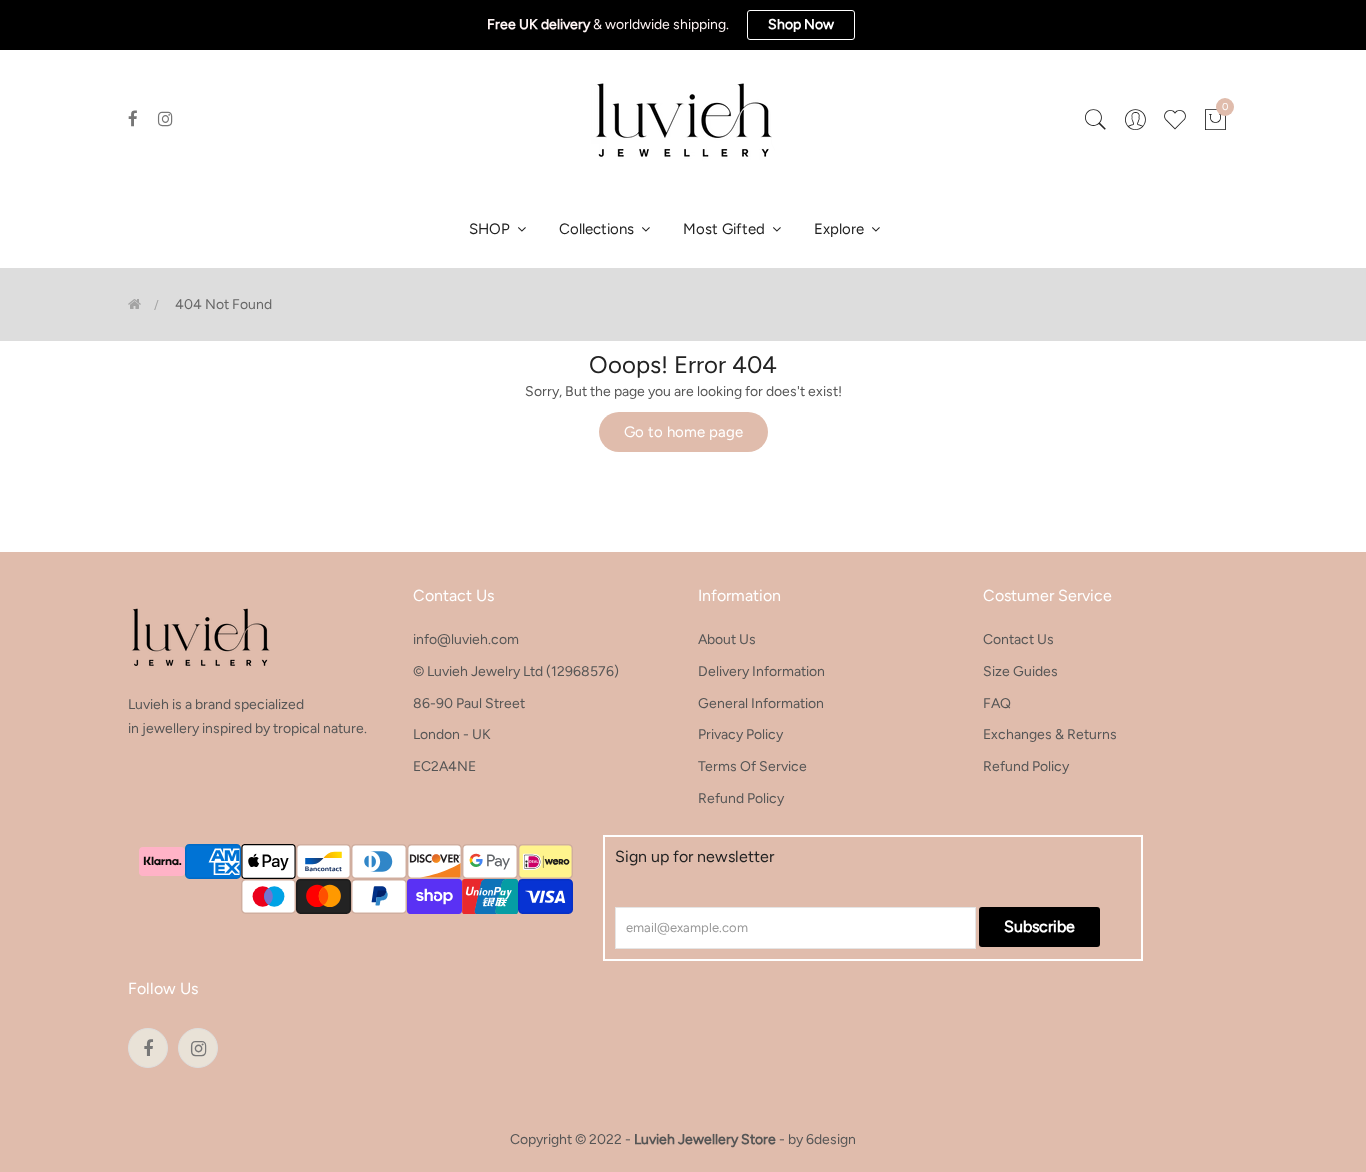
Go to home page (683, 432)
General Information (761, 703)
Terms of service (752, 766)
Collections (598, 229)
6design (831, 1139)
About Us (727, 639)
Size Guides (1020, 671)
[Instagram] (165, 119)
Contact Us (1018, 639)
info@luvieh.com (466, 639)
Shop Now (801, 24)
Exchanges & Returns (1050, 734)
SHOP (491, 229)
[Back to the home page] (134, 304)
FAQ (997, 703)
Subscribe (1039, 926)
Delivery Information (761, 671)
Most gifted (726, 229)
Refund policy (741, 798)
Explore (841, 229)
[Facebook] (133, 119)
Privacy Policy (740, 734)
